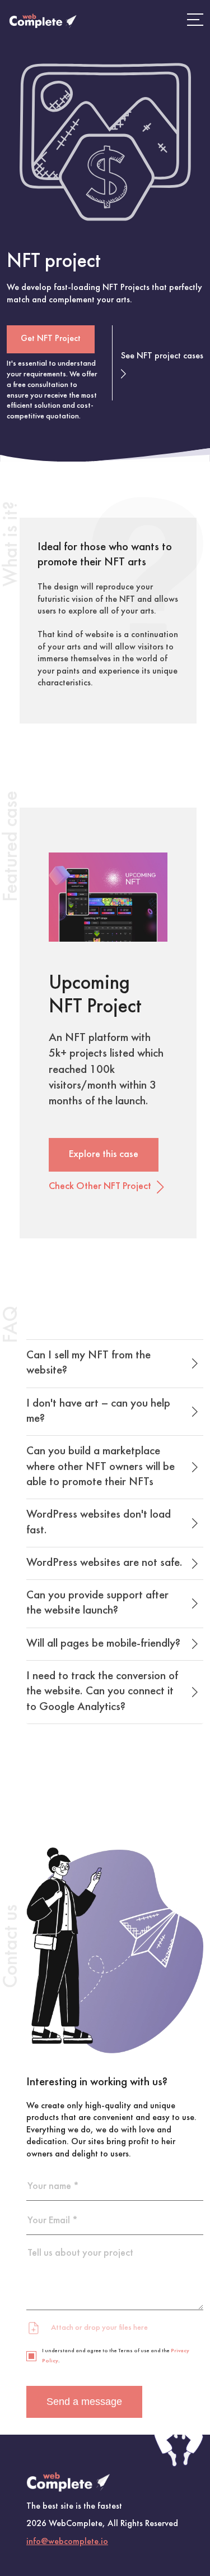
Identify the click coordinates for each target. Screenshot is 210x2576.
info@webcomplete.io (67, 2541)
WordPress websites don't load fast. (99, 1522)
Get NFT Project (51, 339)
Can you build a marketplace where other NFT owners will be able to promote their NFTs (101, 1467)
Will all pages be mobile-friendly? (103, 1644)
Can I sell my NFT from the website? (88, 1363)
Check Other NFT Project (100, 1186)
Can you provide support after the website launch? (97, 1603)
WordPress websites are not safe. (104, 1563)
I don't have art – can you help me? (98, 1411)
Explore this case (104, 1155)
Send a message (84, 2402)
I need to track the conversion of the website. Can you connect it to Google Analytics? (102, 1692)
